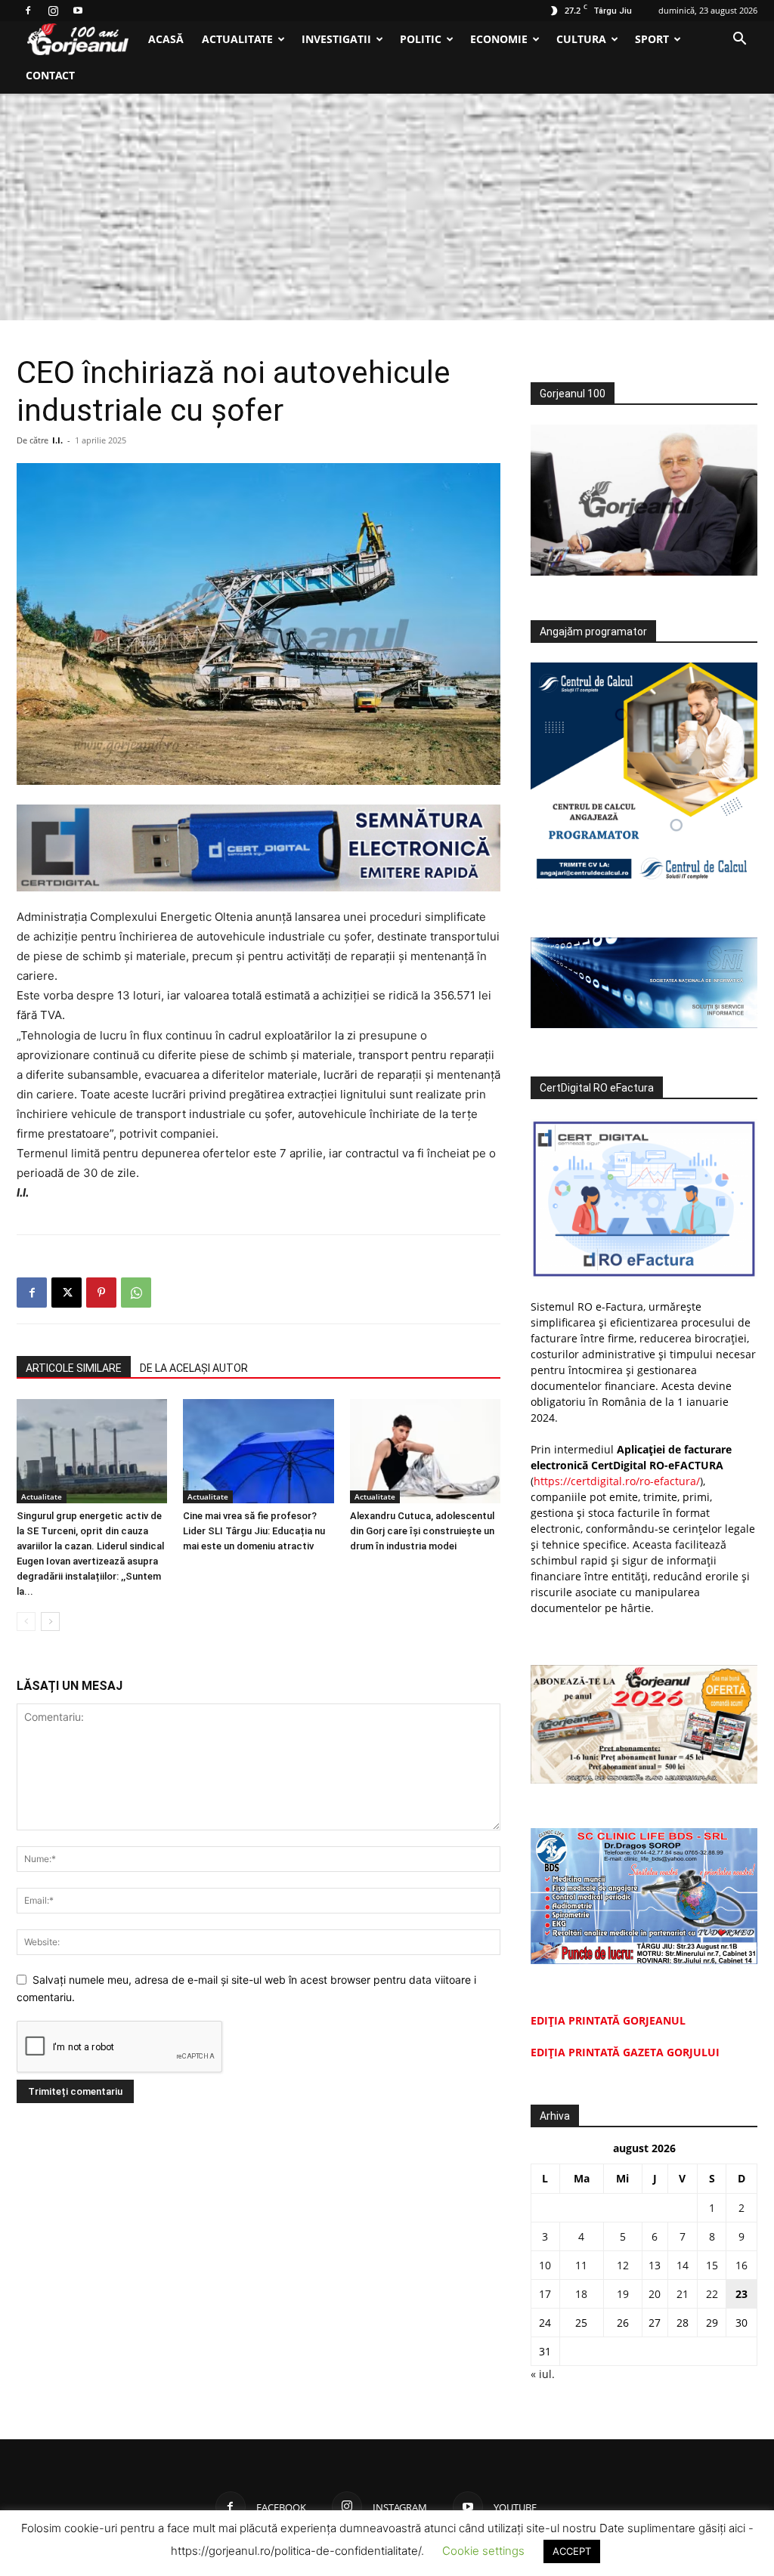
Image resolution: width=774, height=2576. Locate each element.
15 (712, 2265)
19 (623, 2294)
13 (655, 2265)
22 (712, 2294)
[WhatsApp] (136, 1293)
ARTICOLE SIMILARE (74, 1368)
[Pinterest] (101, 1293)
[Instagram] (53, 11)
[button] (739, 40)
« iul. (543, 2374)
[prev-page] (26, 1622)
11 (581, 2265)
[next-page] (50, 1622)
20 (655, 2294)
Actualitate (237, 39)
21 (683, 2294)
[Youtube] (78, 11)
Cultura (581, 39)
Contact (50, 75)
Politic (421, 39)
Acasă (166, 39)
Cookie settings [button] (483, 2551)
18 (581, 2294)
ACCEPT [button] (572, 2551)
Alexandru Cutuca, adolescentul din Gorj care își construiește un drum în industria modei (422, 1531)
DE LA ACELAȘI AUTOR (194, 1368)
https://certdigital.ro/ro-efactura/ (617, 1481)
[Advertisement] (387, 207)
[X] (67, 1293)
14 (683, 2265)
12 (623, 2265)
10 (545, 2265)
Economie (499, 39)
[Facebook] (28, 11)
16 (741, 2265)
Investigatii (336, 39)
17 (545, 2294)
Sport (652, 39)
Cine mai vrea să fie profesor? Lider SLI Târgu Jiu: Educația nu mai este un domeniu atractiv (254, 1531)
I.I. (57, 440)
